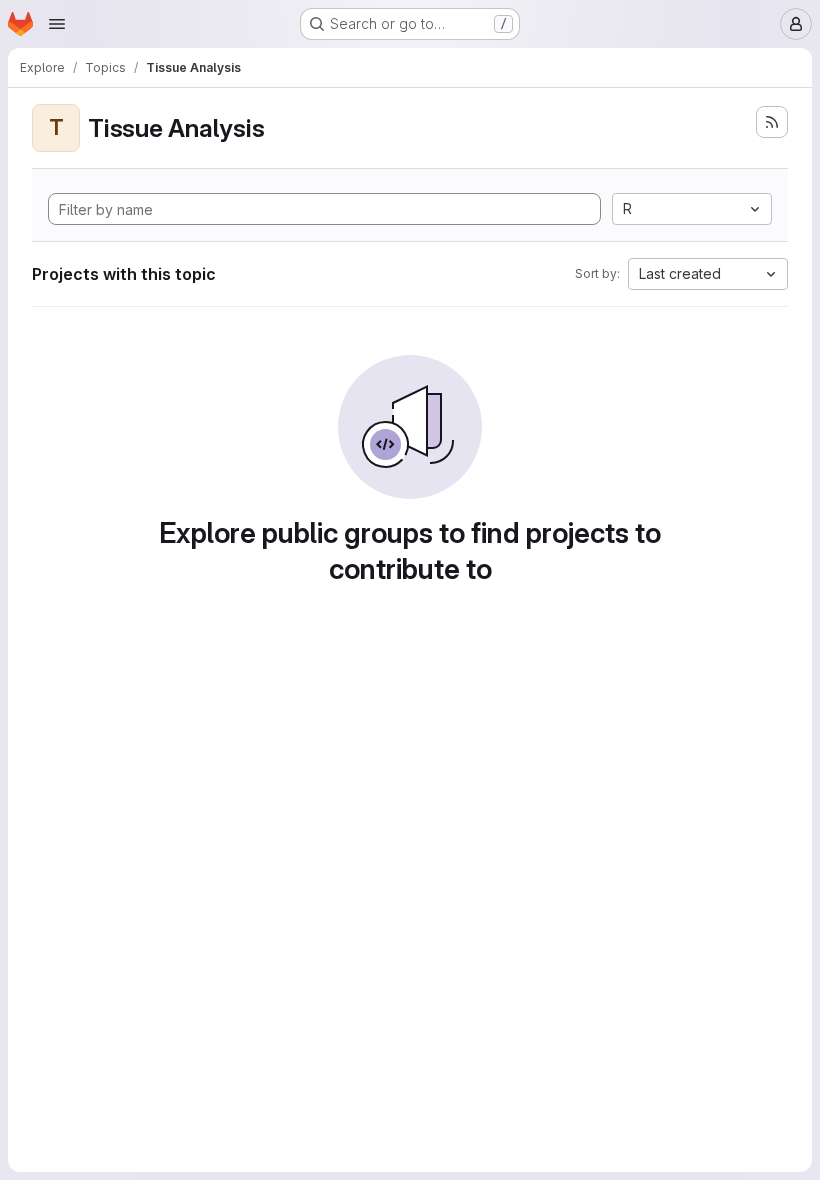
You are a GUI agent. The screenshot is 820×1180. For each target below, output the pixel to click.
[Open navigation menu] (57, 24)
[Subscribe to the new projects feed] (772, 122)
